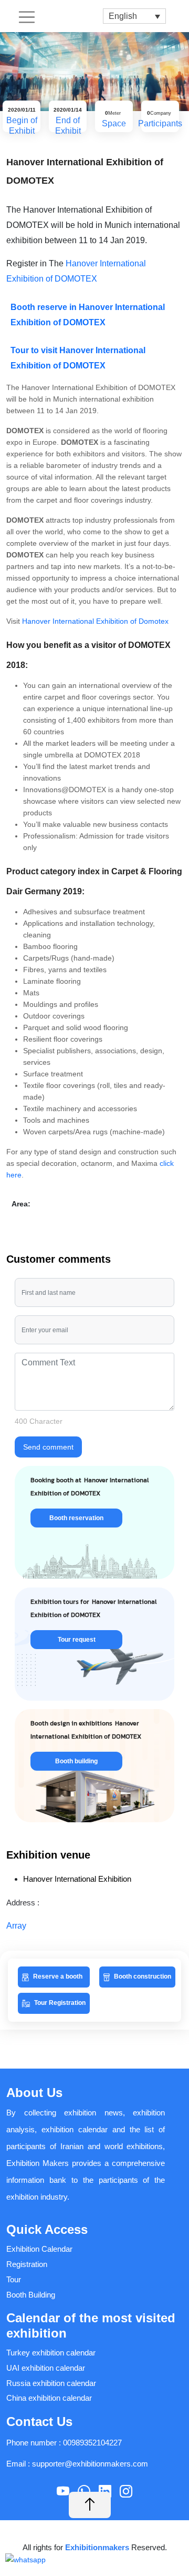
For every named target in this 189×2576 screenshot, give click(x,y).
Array (16, 1926)
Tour (14, 2279)
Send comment (48, 1447)
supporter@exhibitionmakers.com (90, 2464)
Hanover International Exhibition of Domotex (95, 621)
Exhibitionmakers (98, 2547)
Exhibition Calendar (39, 2249)
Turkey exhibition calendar (51, 2353)
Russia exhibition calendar (51, 2383)
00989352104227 (92, 2443)
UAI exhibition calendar (46, 2368)
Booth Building (31, 2295)
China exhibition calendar (49, 2398)
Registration (27, 2264)
